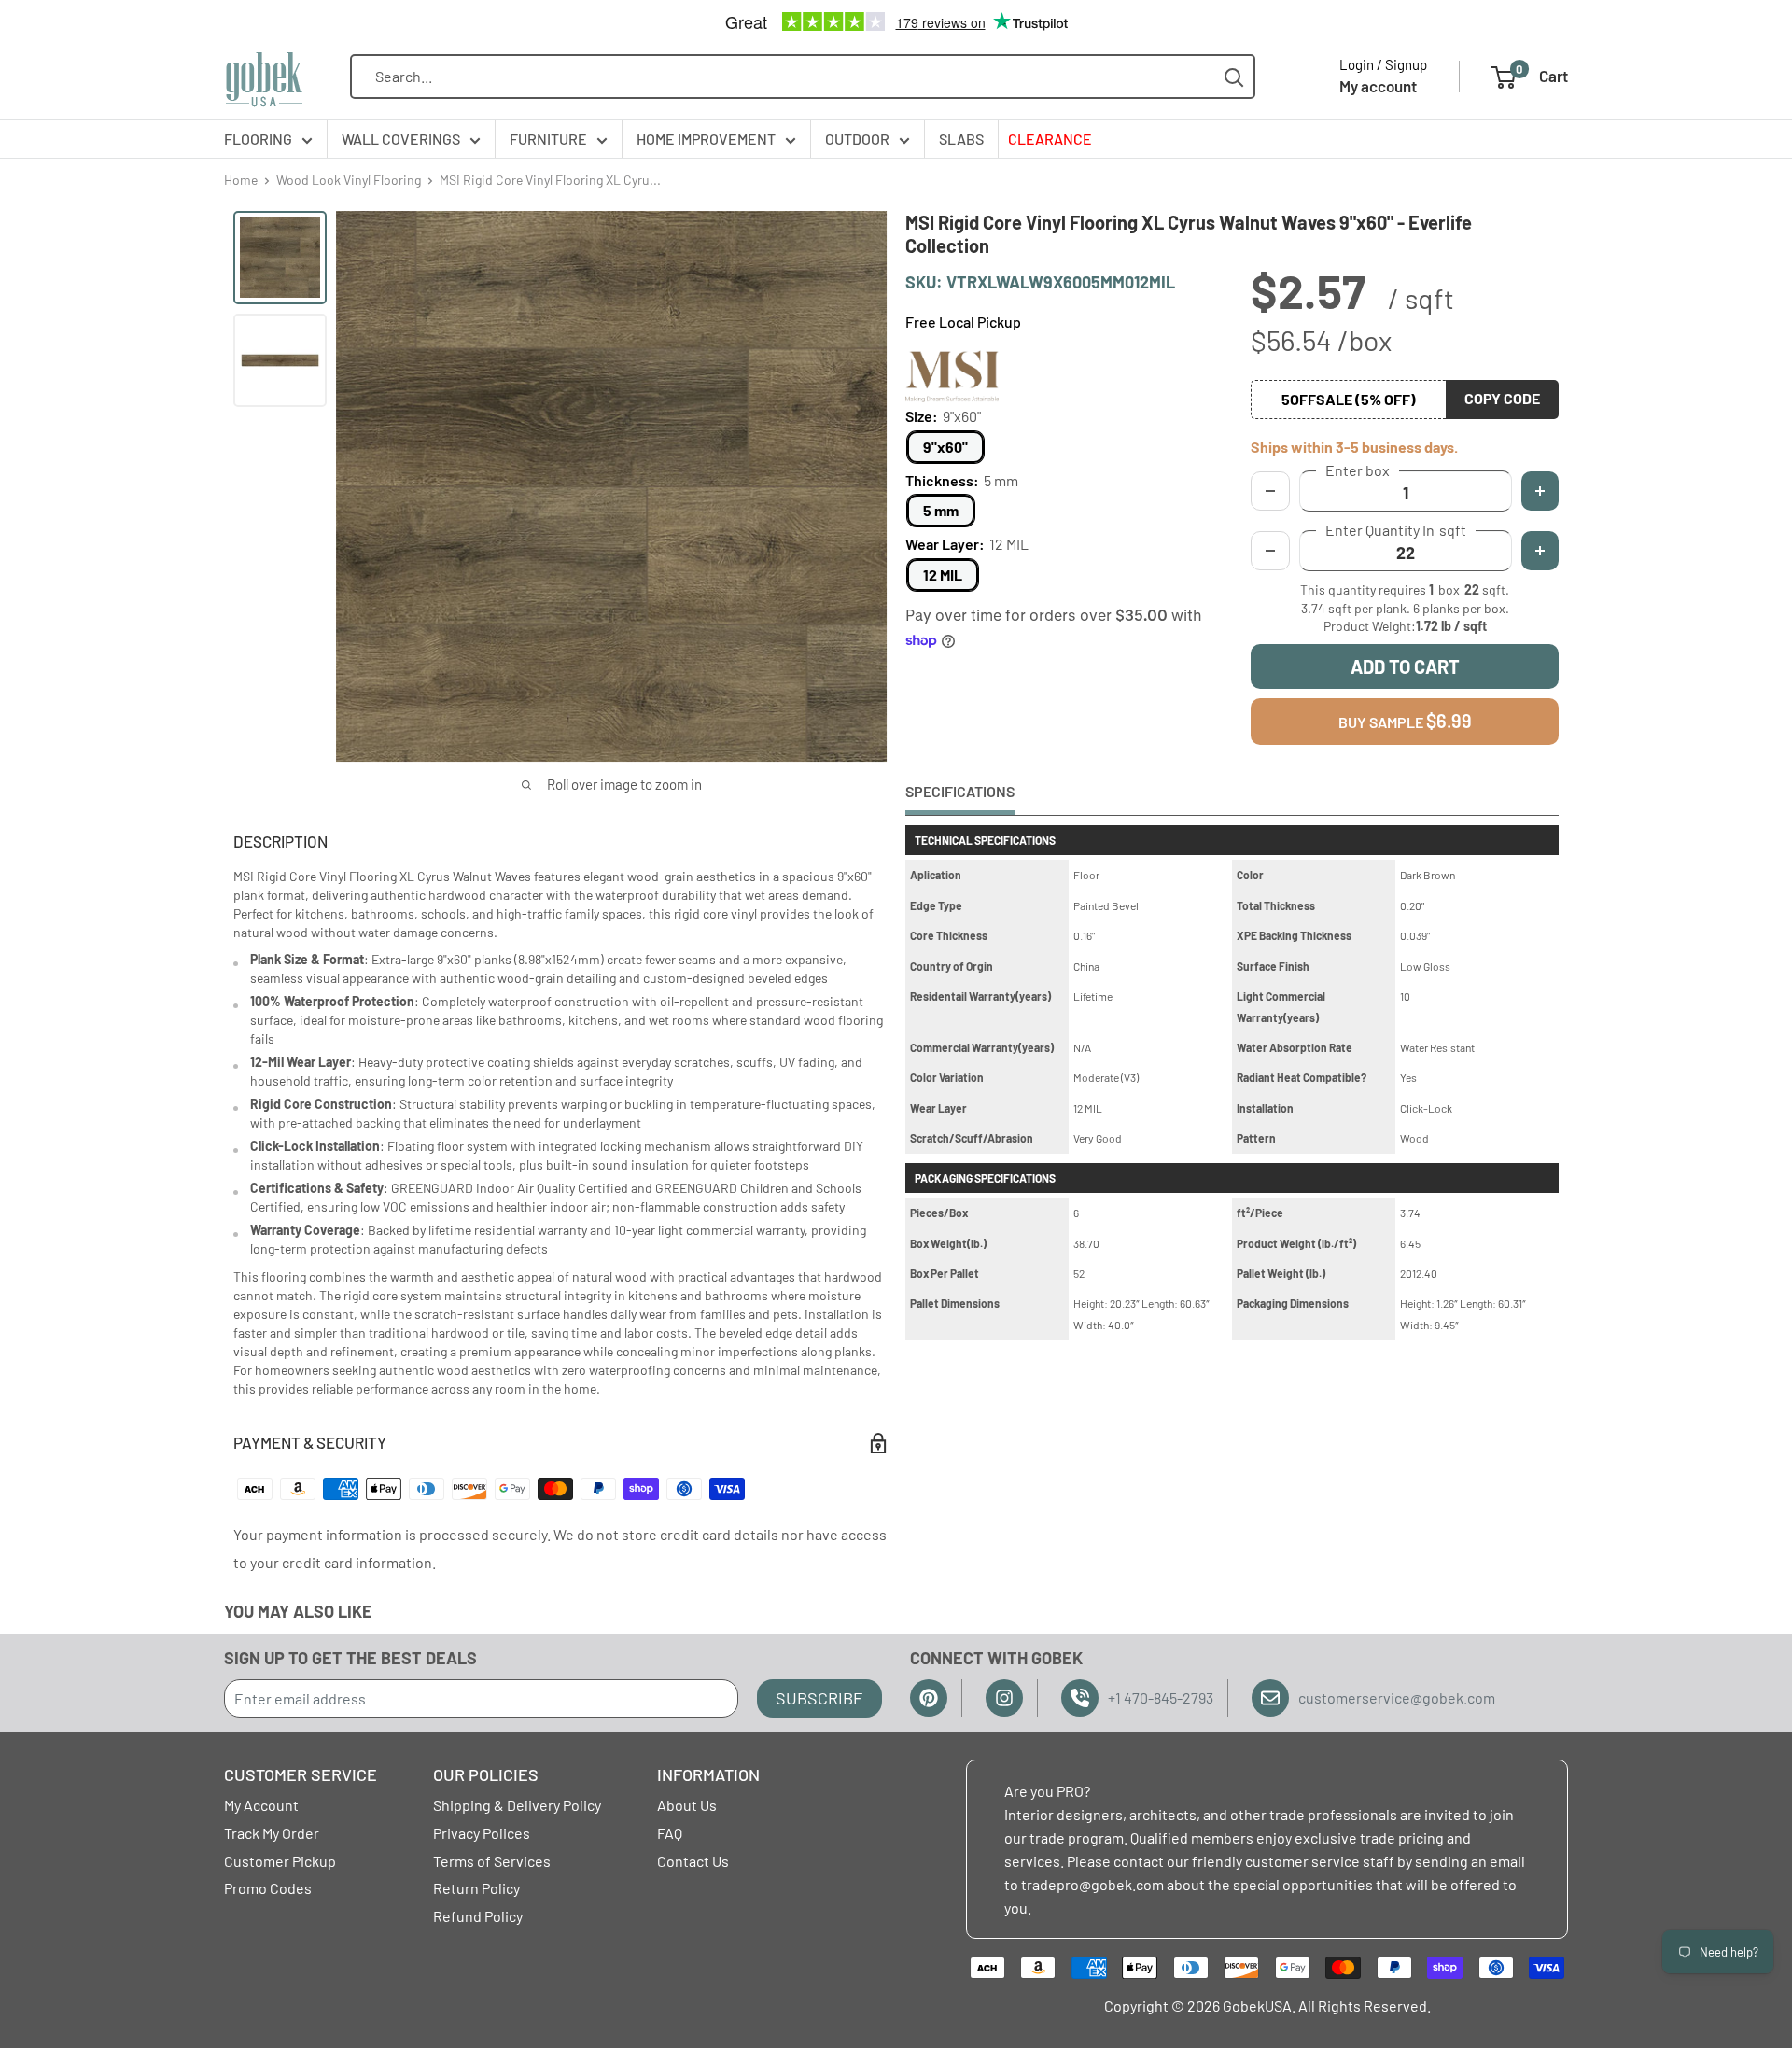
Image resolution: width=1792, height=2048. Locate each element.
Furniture (548, 139)
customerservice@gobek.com (1397, 1697)
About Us (687, 1805)
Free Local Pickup (963, 322)
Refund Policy (478, 1916)
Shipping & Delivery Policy (517, 1805)
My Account (261, 1805)
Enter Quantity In (1396, 530)
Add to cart (1405, 666)
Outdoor (857, 139)
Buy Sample (1405, 721)
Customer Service (301, 1774)
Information (708, 1774)
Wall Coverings (401, 139)
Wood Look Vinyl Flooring (349, 180)
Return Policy (476, 1888)
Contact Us (693, 1861)
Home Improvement (706, 139)
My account (1378, 86)
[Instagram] (1004, 1698)
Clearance (1050, 139)
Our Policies (486, 1774)
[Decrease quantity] (1270, 551)
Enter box (1358, 470)
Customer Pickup (280, 1861)
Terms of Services (492, 1861)
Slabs (961, 139)
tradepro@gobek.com (1092, 1884)
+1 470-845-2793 (1161, 1697)
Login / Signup (1383, 64)
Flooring (258, 139)
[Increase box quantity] (1540, 491)
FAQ (670, 1833)
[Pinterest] (929, 1698)
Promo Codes (268, 1888)
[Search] (1234, 77)
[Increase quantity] (1540, 551)
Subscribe (819, 1698)
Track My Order (272, 1833)
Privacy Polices (482, 1833)
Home (241, 180)
